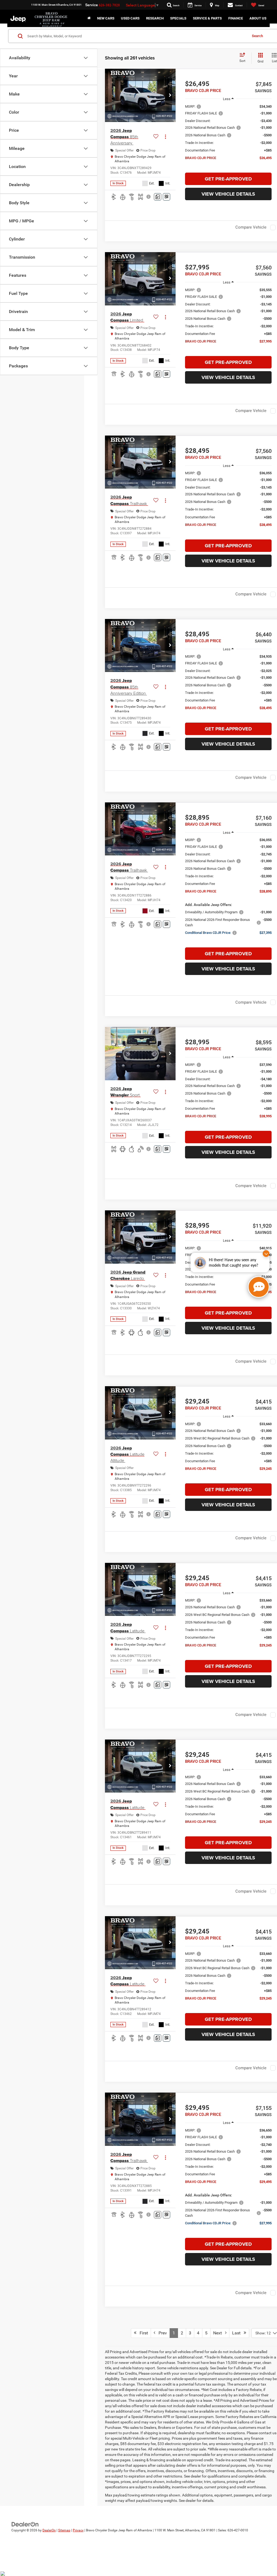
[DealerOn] (25, 2524)
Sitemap (64, 2530)
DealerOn (49, 2530)
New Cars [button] (106, 18)
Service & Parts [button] (207, 18)
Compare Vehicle (251, 227)
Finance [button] (236, 18)
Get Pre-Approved (228, 179)
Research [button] (155, 18)
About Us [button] (258, 18)
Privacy (78, 2530)
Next (219, 2333)
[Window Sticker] (166, 197)
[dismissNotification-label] (266, 1254)
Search (257, 36)
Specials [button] (178, 18)
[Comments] (158, 197)
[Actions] (165, 137)
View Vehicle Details (228, 194)
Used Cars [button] (130, 18)
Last (238, 2333)
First (142, 2333)
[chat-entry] (259, 1287)
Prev (161, 2333)
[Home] (89, 18)
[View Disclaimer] (149, 197)
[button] (170, 95)
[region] (228, 135)
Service (92, 5)
